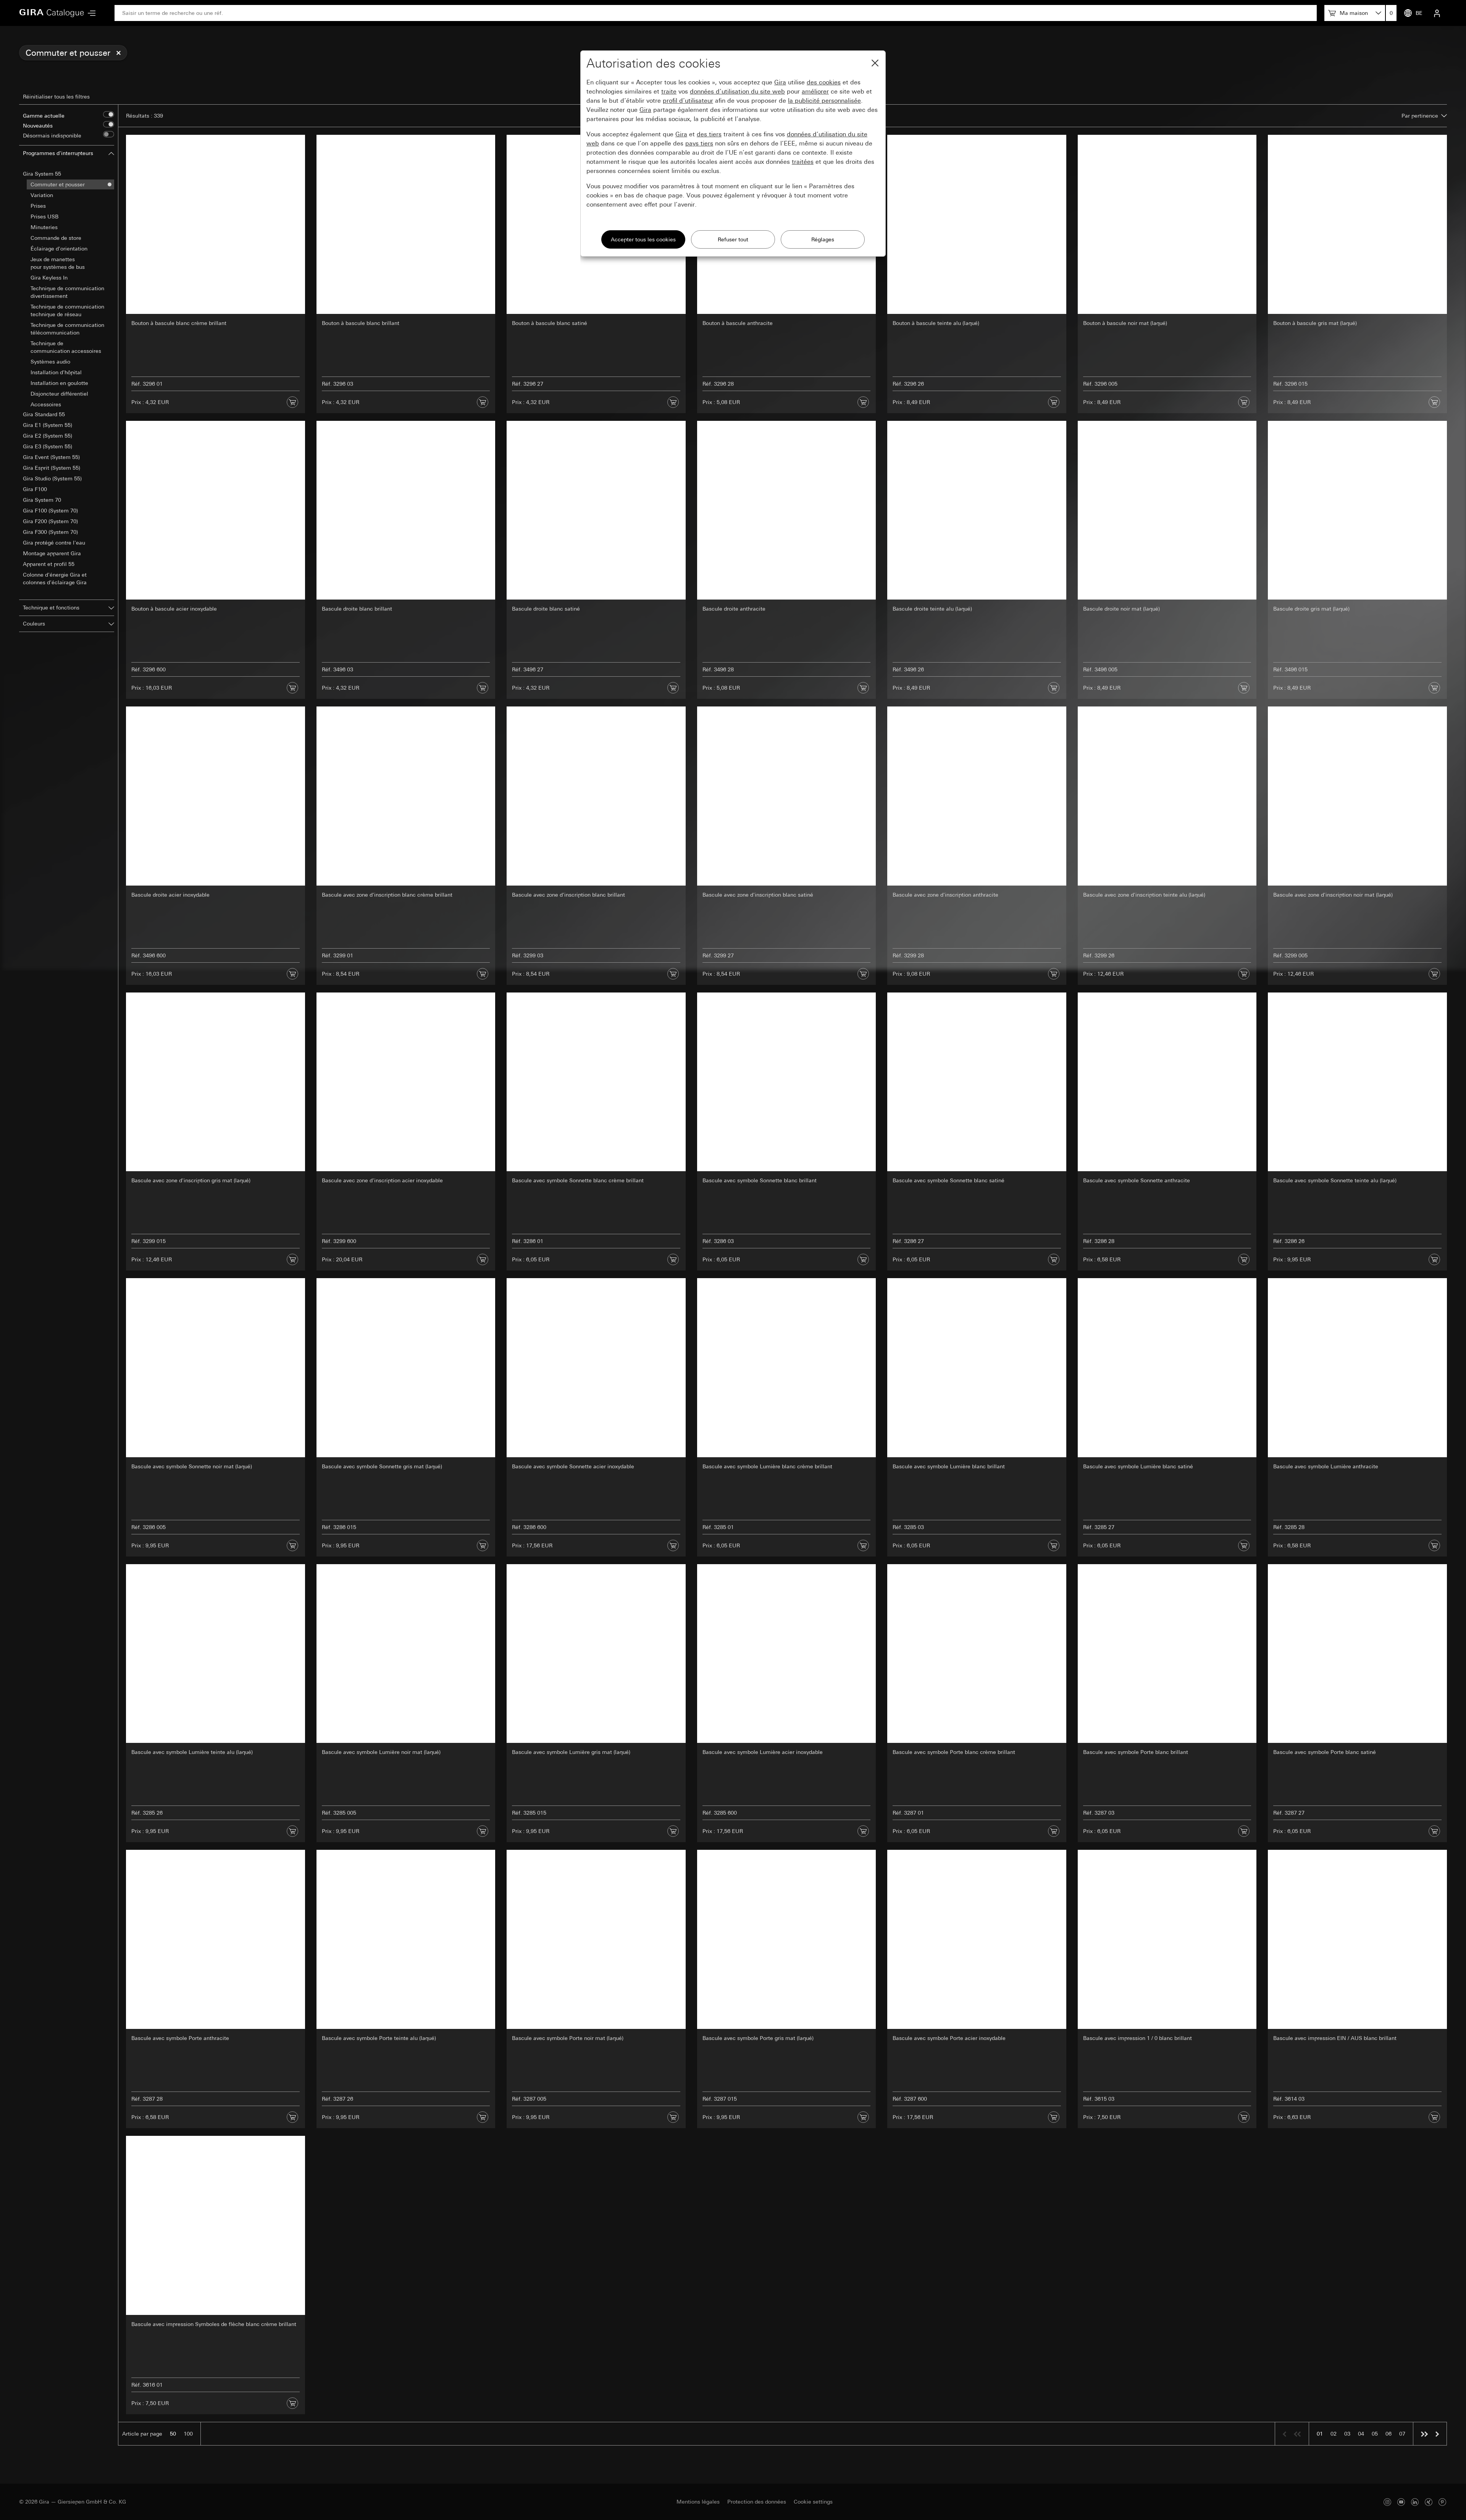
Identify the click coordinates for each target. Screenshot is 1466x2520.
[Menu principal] (90, 13)
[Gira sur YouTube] (1401, 2502)
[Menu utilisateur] (1437, 13)
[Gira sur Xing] (1429, 2502)
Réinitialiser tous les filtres (56, 97)
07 (1402, 2434)
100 (188, 2434)
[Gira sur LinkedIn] (1415, 2502)
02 (1334, 2434)
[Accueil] (52, 13)
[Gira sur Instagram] (1387, 2502)
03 (1347, 2434)
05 (1375, 2434)
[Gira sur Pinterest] (1442, 2502)
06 (1389, 2434)
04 (1361, 2434)
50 (173, 2434)
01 (1320, 2434)
